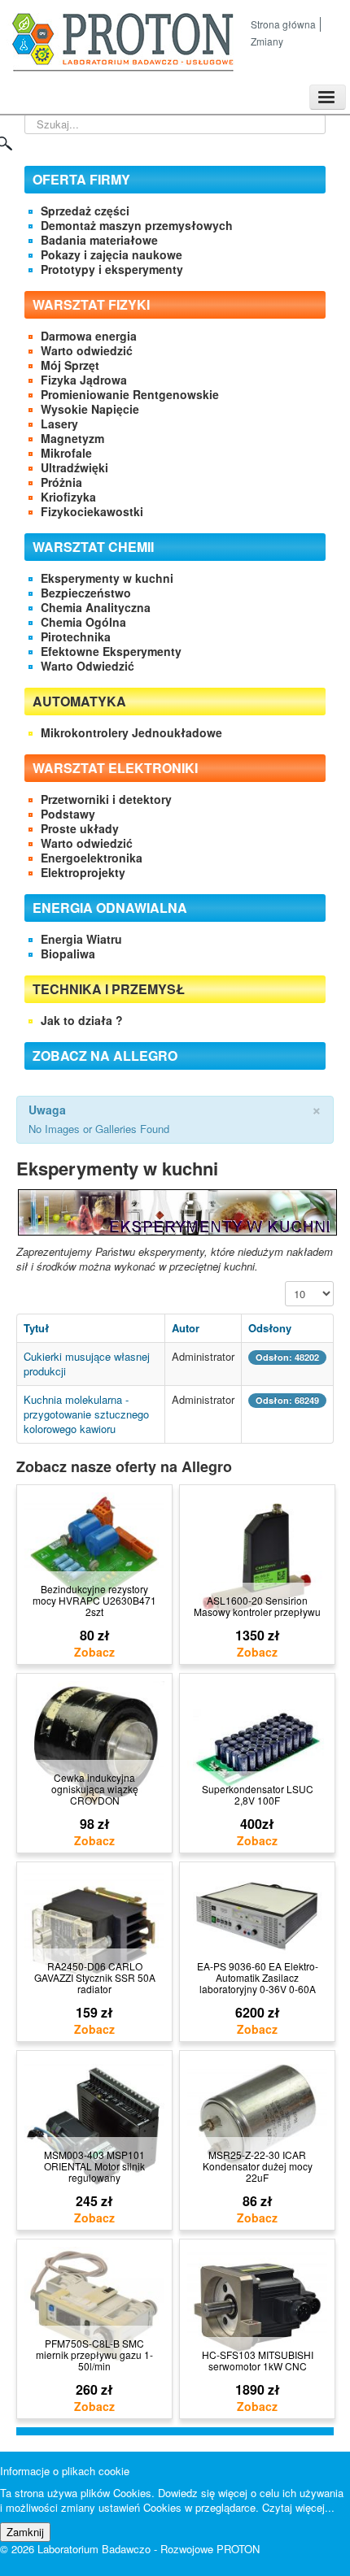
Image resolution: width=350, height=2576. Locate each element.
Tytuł (36, 1328)
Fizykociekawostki (92, 511)
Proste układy (80, 828)
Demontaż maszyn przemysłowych (137, 225)
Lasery (59, 424)
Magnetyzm (72, 438)
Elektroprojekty (83, 872)
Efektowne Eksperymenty (111, 651)
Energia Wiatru (81, 939)
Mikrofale (66, 453)
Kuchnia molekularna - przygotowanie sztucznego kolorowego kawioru (86, 1414)
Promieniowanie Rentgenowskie (130, 394)
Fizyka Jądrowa (84, 380)
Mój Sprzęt (70, 365)
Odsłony (270, 1328)
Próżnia (61, 482)
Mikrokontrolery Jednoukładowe (131, 732)
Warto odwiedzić (87, 350)
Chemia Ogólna (83, 622)
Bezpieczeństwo (86, 593)
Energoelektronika (92, 858)
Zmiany (267, 41)
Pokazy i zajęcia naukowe (112, 254)
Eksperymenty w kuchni (107, 578)
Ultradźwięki (74, 467)
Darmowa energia (89, 336)
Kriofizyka (68, 497)
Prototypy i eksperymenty (112, 269)
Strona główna (283, 24)
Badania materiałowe (99, 240)
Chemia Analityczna (96, 607)
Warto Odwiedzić (87, 666)
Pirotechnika (76, 636)
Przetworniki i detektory (106, 799)
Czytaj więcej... (298, 2507)
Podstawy (68, 814)
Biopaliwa (68, 954)
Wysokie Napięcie (90, 409)
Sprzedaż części (85, 211)
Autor (186, 1328)
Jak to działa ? (82, 1020)
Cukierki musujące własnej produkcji (87, 1364)
